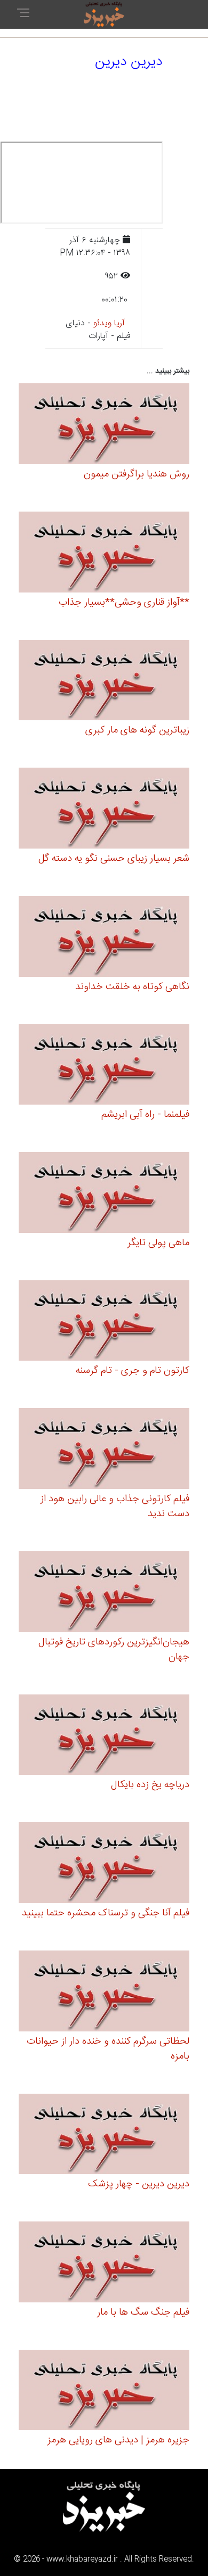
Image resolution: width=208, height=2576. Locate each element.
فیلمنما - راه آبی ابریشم (145, 1115)
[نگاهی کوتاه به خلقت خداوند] (104, 938)
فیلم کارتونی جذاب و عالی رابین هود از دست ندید (115, 1507)
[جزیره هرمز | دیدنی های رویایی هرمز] (104, 2392)
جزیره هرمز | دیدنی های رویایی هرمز (118, 2440)
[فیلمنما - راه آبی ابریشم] (104, 1066)
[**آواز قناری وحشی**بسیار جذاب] (104, 553)
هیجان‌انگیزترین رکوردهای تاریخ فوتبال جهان (114, 1650)
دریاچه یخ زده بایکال (150, 1785)
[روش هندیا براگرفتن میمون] (104, 426)
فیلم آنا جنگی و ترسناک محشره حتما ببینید (106, 1913)
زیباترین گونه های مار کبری (137, 730)
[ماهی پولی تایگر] (104, 1194)
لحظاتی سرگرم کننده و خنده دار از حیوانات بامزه (108, 2049)
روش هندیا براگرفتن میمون (137, 474)
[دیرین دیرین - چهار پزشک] (104, 2135)
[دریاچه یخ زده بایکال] (104, 1736)
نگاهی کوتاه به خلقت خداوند (132, 987)
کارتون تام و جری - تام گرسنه (133, 1371)
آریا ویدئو (109, 323)
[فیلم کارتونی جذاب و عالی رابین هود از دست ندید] (104, 1450)
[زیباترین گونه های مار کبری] (104, 682)
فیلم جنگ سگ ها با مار (143, 2312)
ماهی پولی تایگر (158, 1243)
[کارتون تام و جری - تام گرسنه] (104, 1322)
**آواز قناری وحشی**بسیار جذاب (124, 603)
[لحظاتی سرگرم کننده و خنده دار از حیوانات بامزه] (104, 1992)
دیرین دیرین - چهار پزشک (139, 2184)
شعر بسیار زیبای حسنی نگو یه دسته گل (114, 859)
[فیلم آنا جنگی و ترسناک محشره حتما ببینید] (104, 1865)
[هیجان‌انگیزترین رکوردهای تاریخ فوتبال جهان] (104, 1593)
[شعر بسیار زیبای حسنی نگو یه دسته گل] (104, 810)
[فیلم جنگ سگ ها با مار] (104, 2264)
